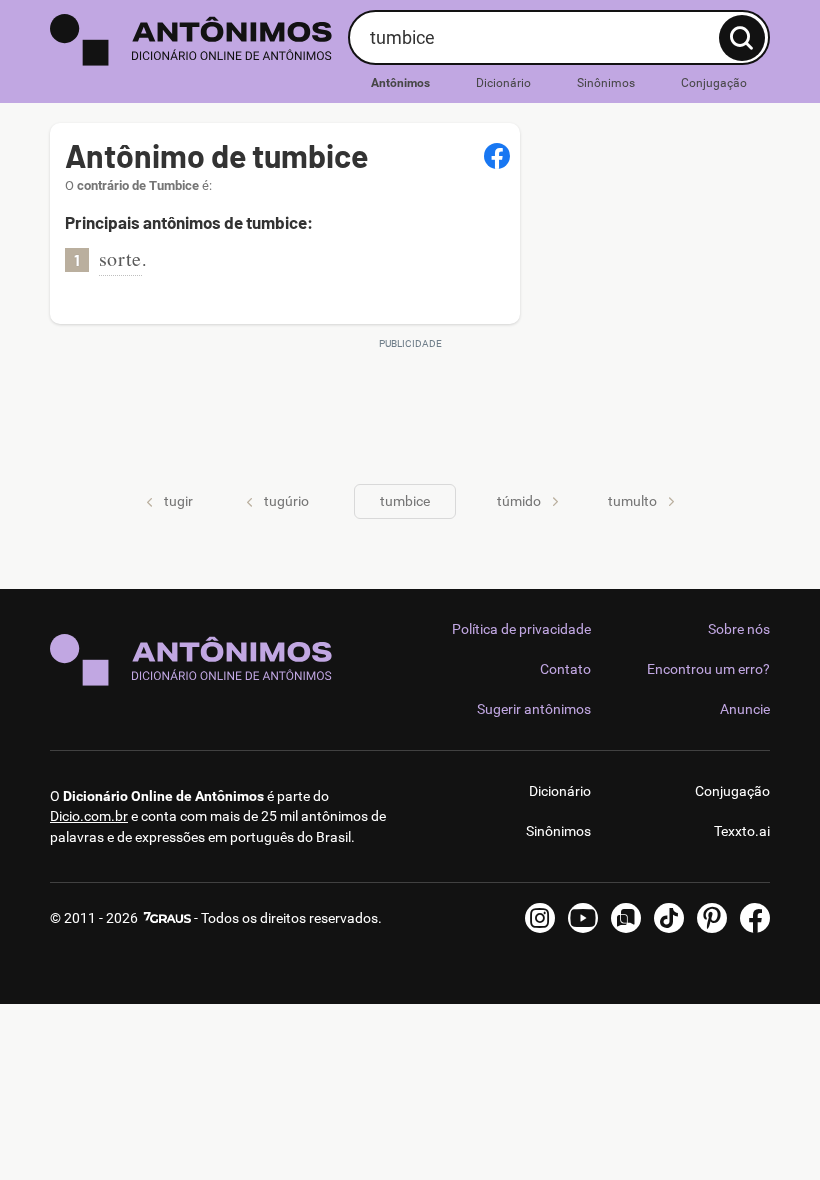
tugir (178, 501)
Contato (565, 669)
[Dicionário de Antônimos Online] (191, 40)
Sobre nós (739, 629)
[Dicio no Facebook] (755, 918)
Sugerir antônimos (534, 709)
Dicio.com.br (89, 816)
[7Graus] (166, 918)
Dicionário (503, 83)
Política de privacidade (521, 629)
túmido (519, 501)
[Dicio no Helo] (626, 918)
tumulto (632, 501)
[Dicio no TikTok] (669, 918)
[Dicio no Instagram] (540, 918)
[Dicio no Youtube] (583, 918)
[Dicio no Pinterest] (712, 918)
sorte (120, 258)
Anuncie (745, 709)
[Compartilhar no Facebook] (497, 156)
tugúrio (286, 501)
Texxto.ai (742, 831)
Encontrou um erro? (708, 669)
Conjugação (714, 83)
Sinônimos (606, 83)
